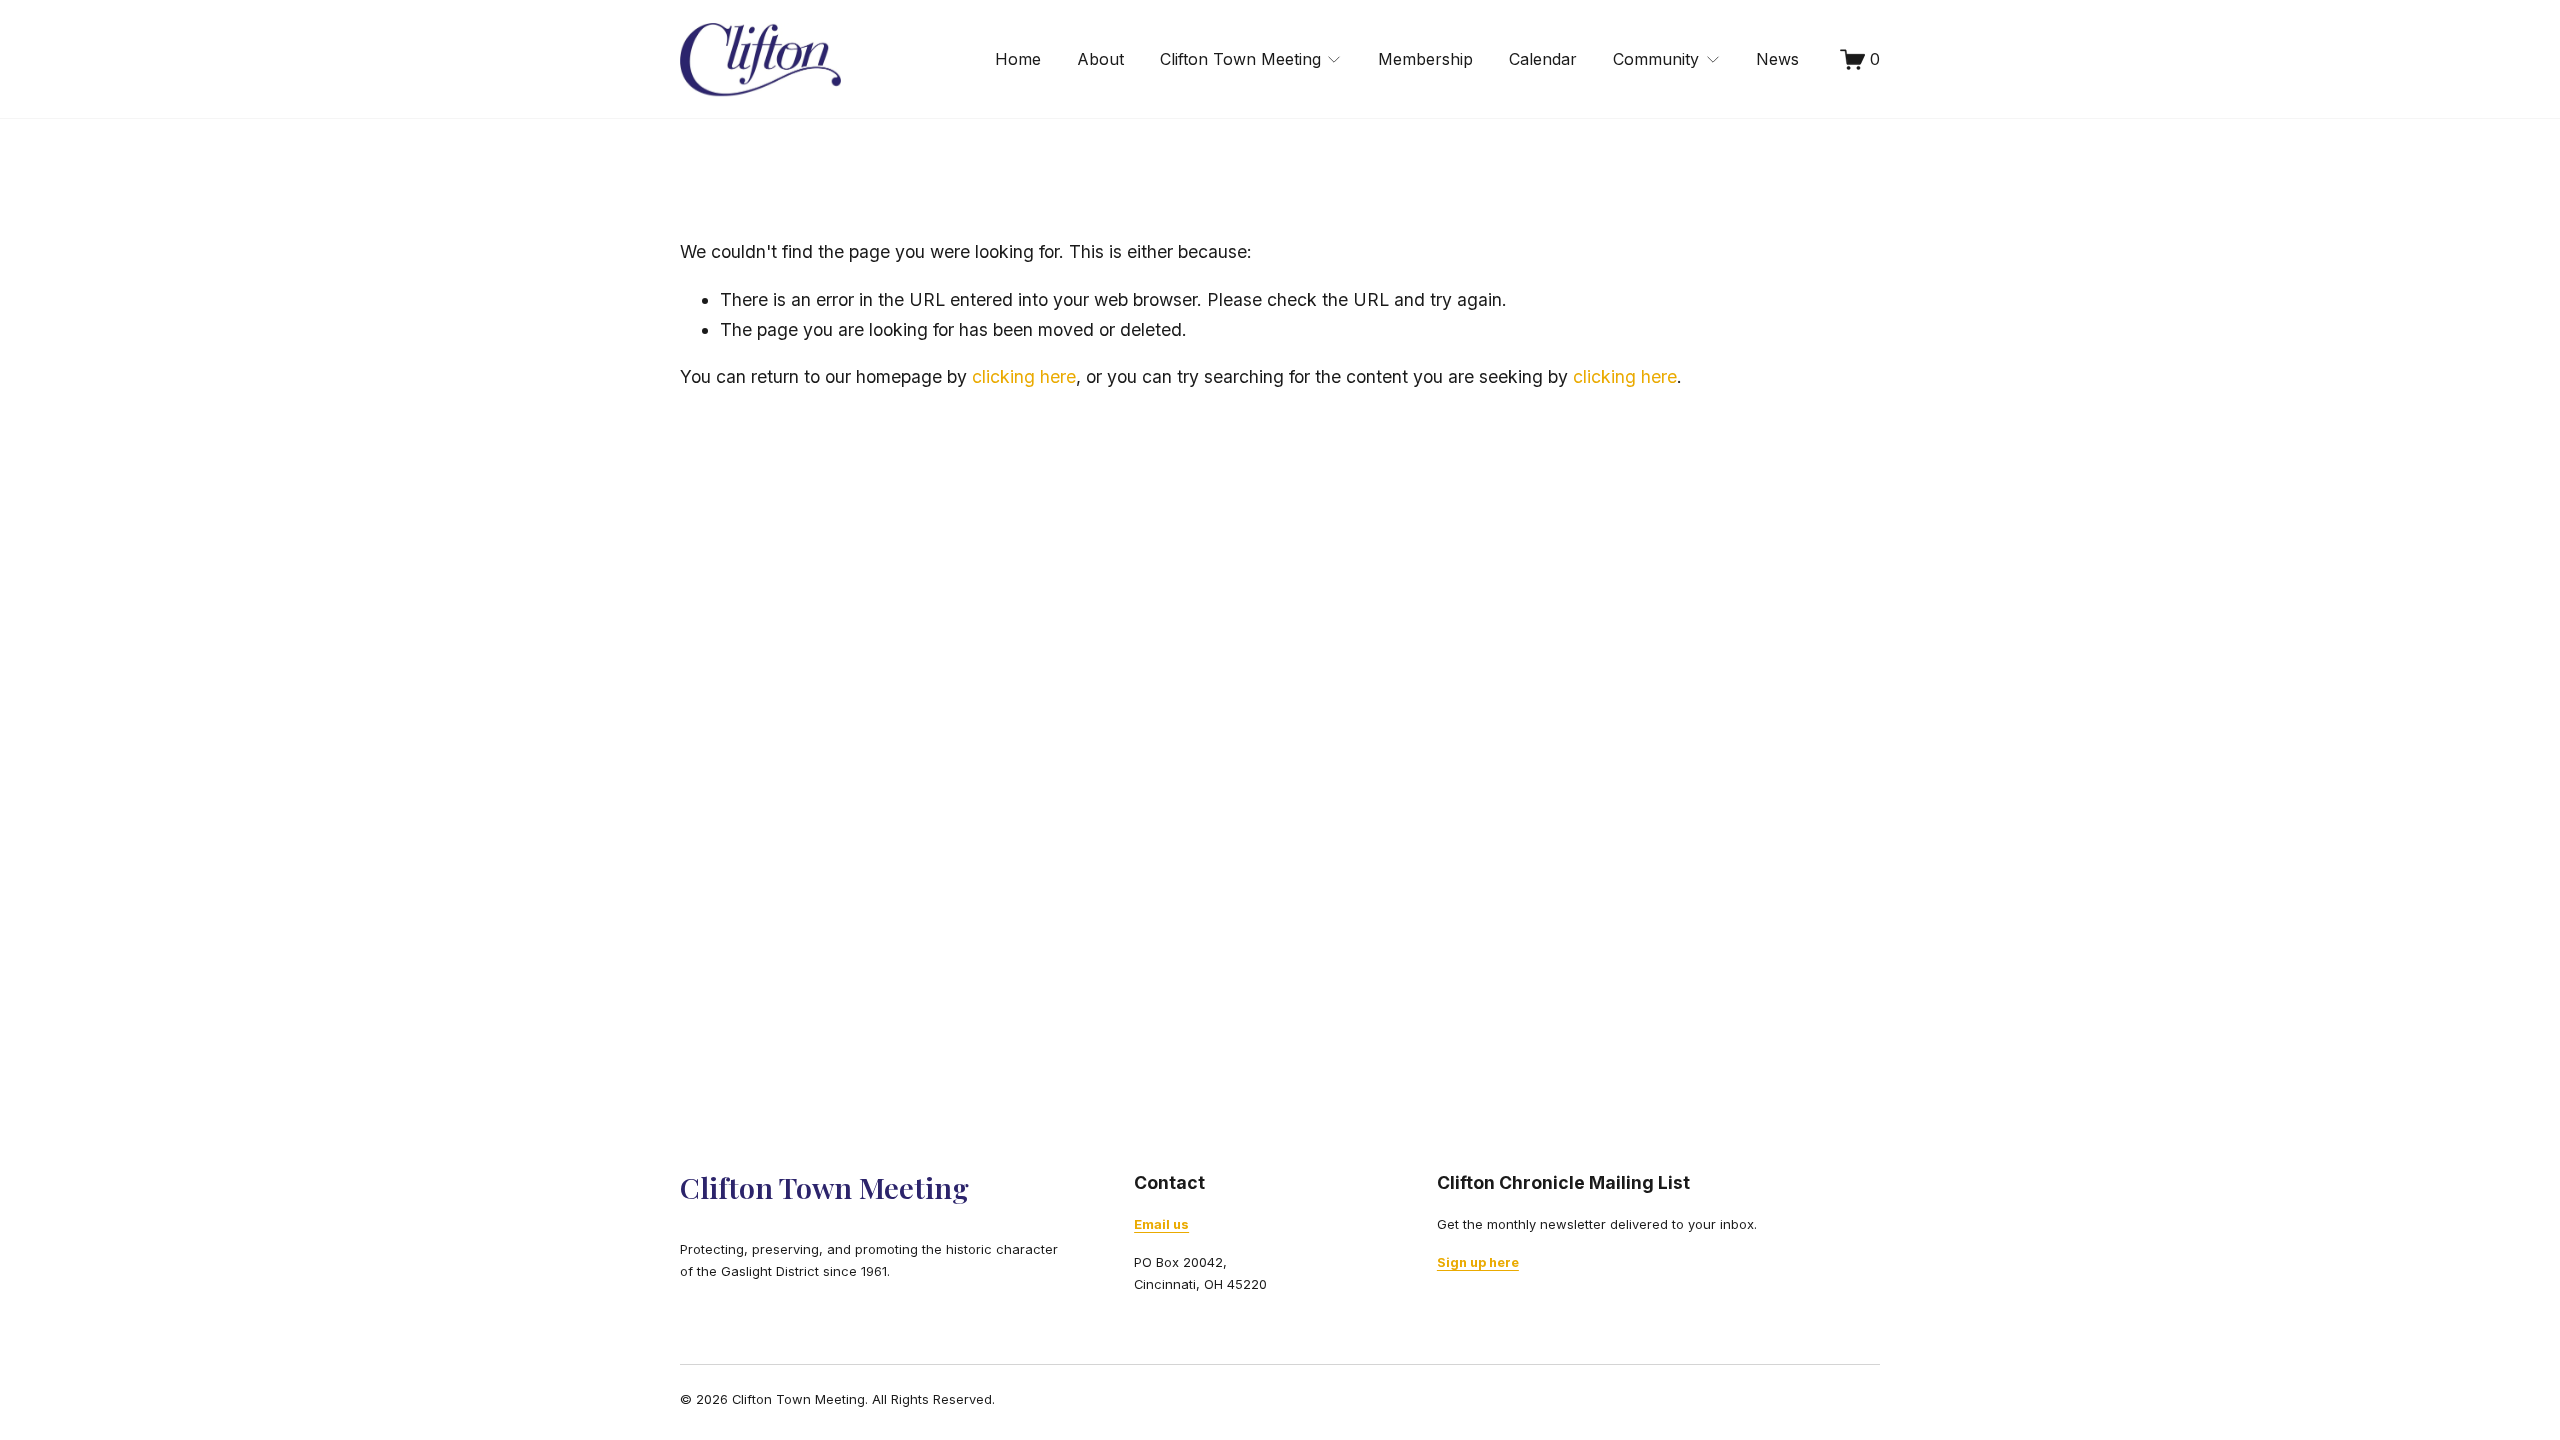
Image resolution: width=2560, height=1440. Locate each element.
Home (1018, 59)
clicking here (1024, 376)
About (1100, 59)
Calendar (1543, 59)
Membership (1425, 59)
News (1777, 59)
